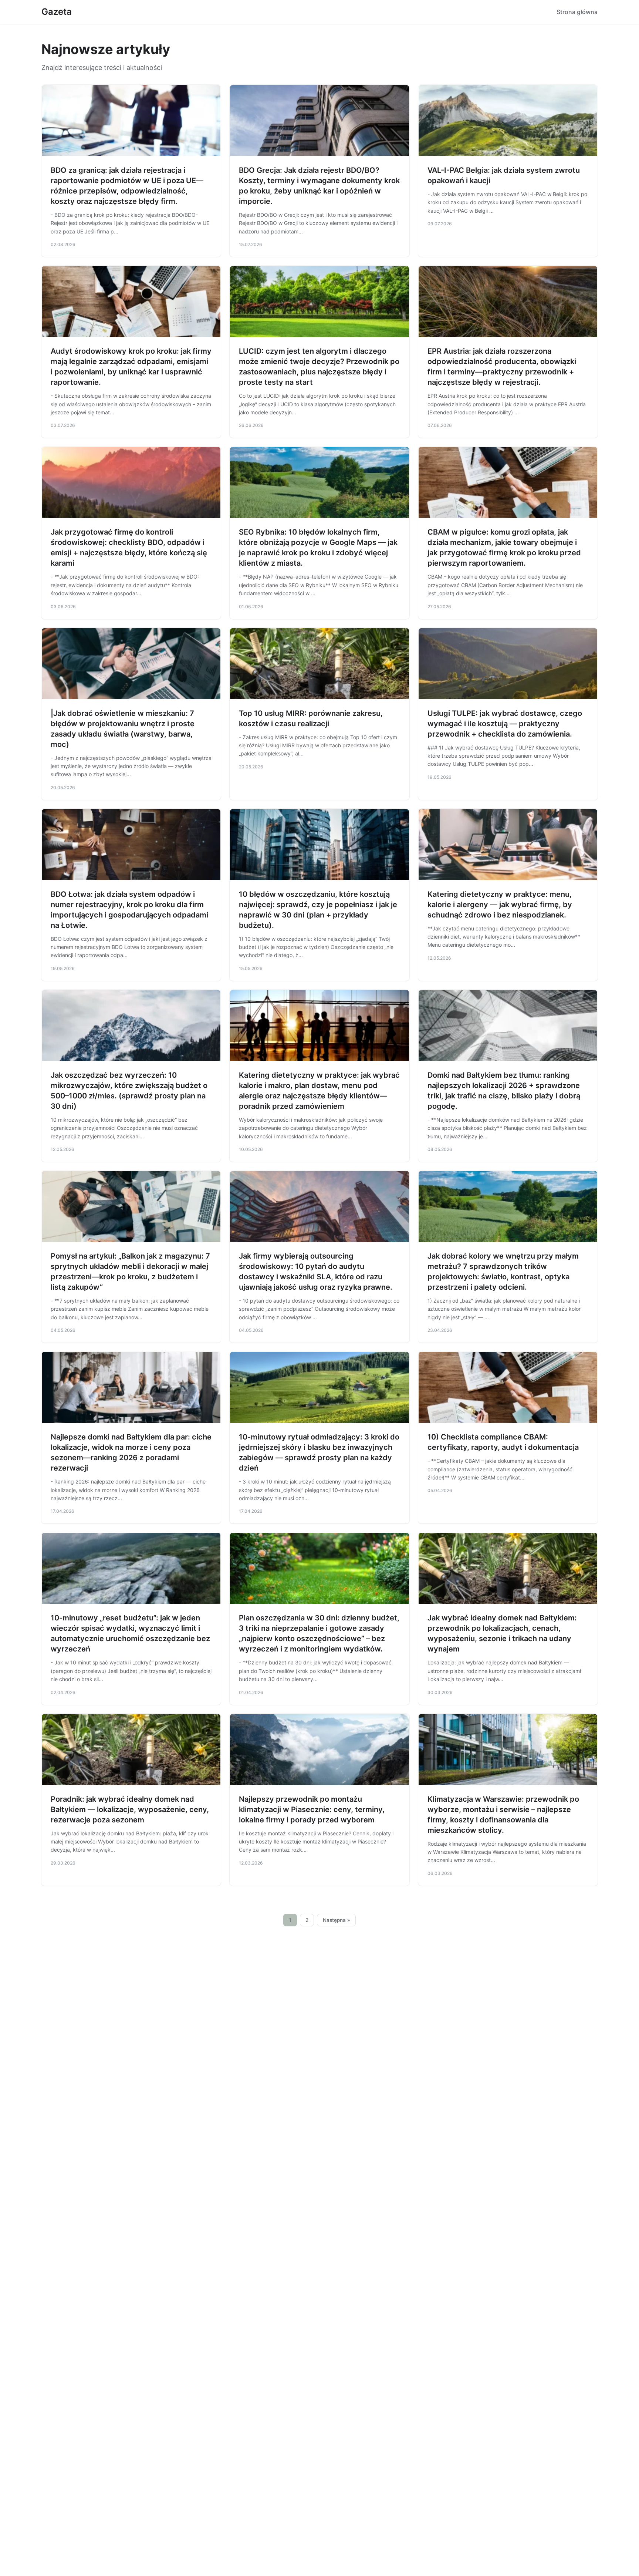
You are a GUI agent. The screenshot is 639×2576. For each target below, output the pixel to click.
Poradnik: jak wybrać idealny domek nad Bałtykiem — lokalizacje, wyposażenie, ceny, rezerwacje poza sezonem (130, 1809)
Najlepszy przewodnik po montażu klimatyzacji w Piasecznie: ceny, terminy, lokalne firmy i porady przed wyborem (312, 1809)
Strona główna (577, 12)
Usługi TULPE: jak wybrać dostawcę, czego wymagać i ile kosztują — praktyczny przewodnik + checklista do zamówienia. (505, 724)
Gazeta (57, 12)
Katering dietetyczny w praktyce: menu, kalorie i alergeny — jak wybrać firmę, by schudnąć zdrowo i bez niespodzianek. (500, 905)
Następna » (337, 1920)
